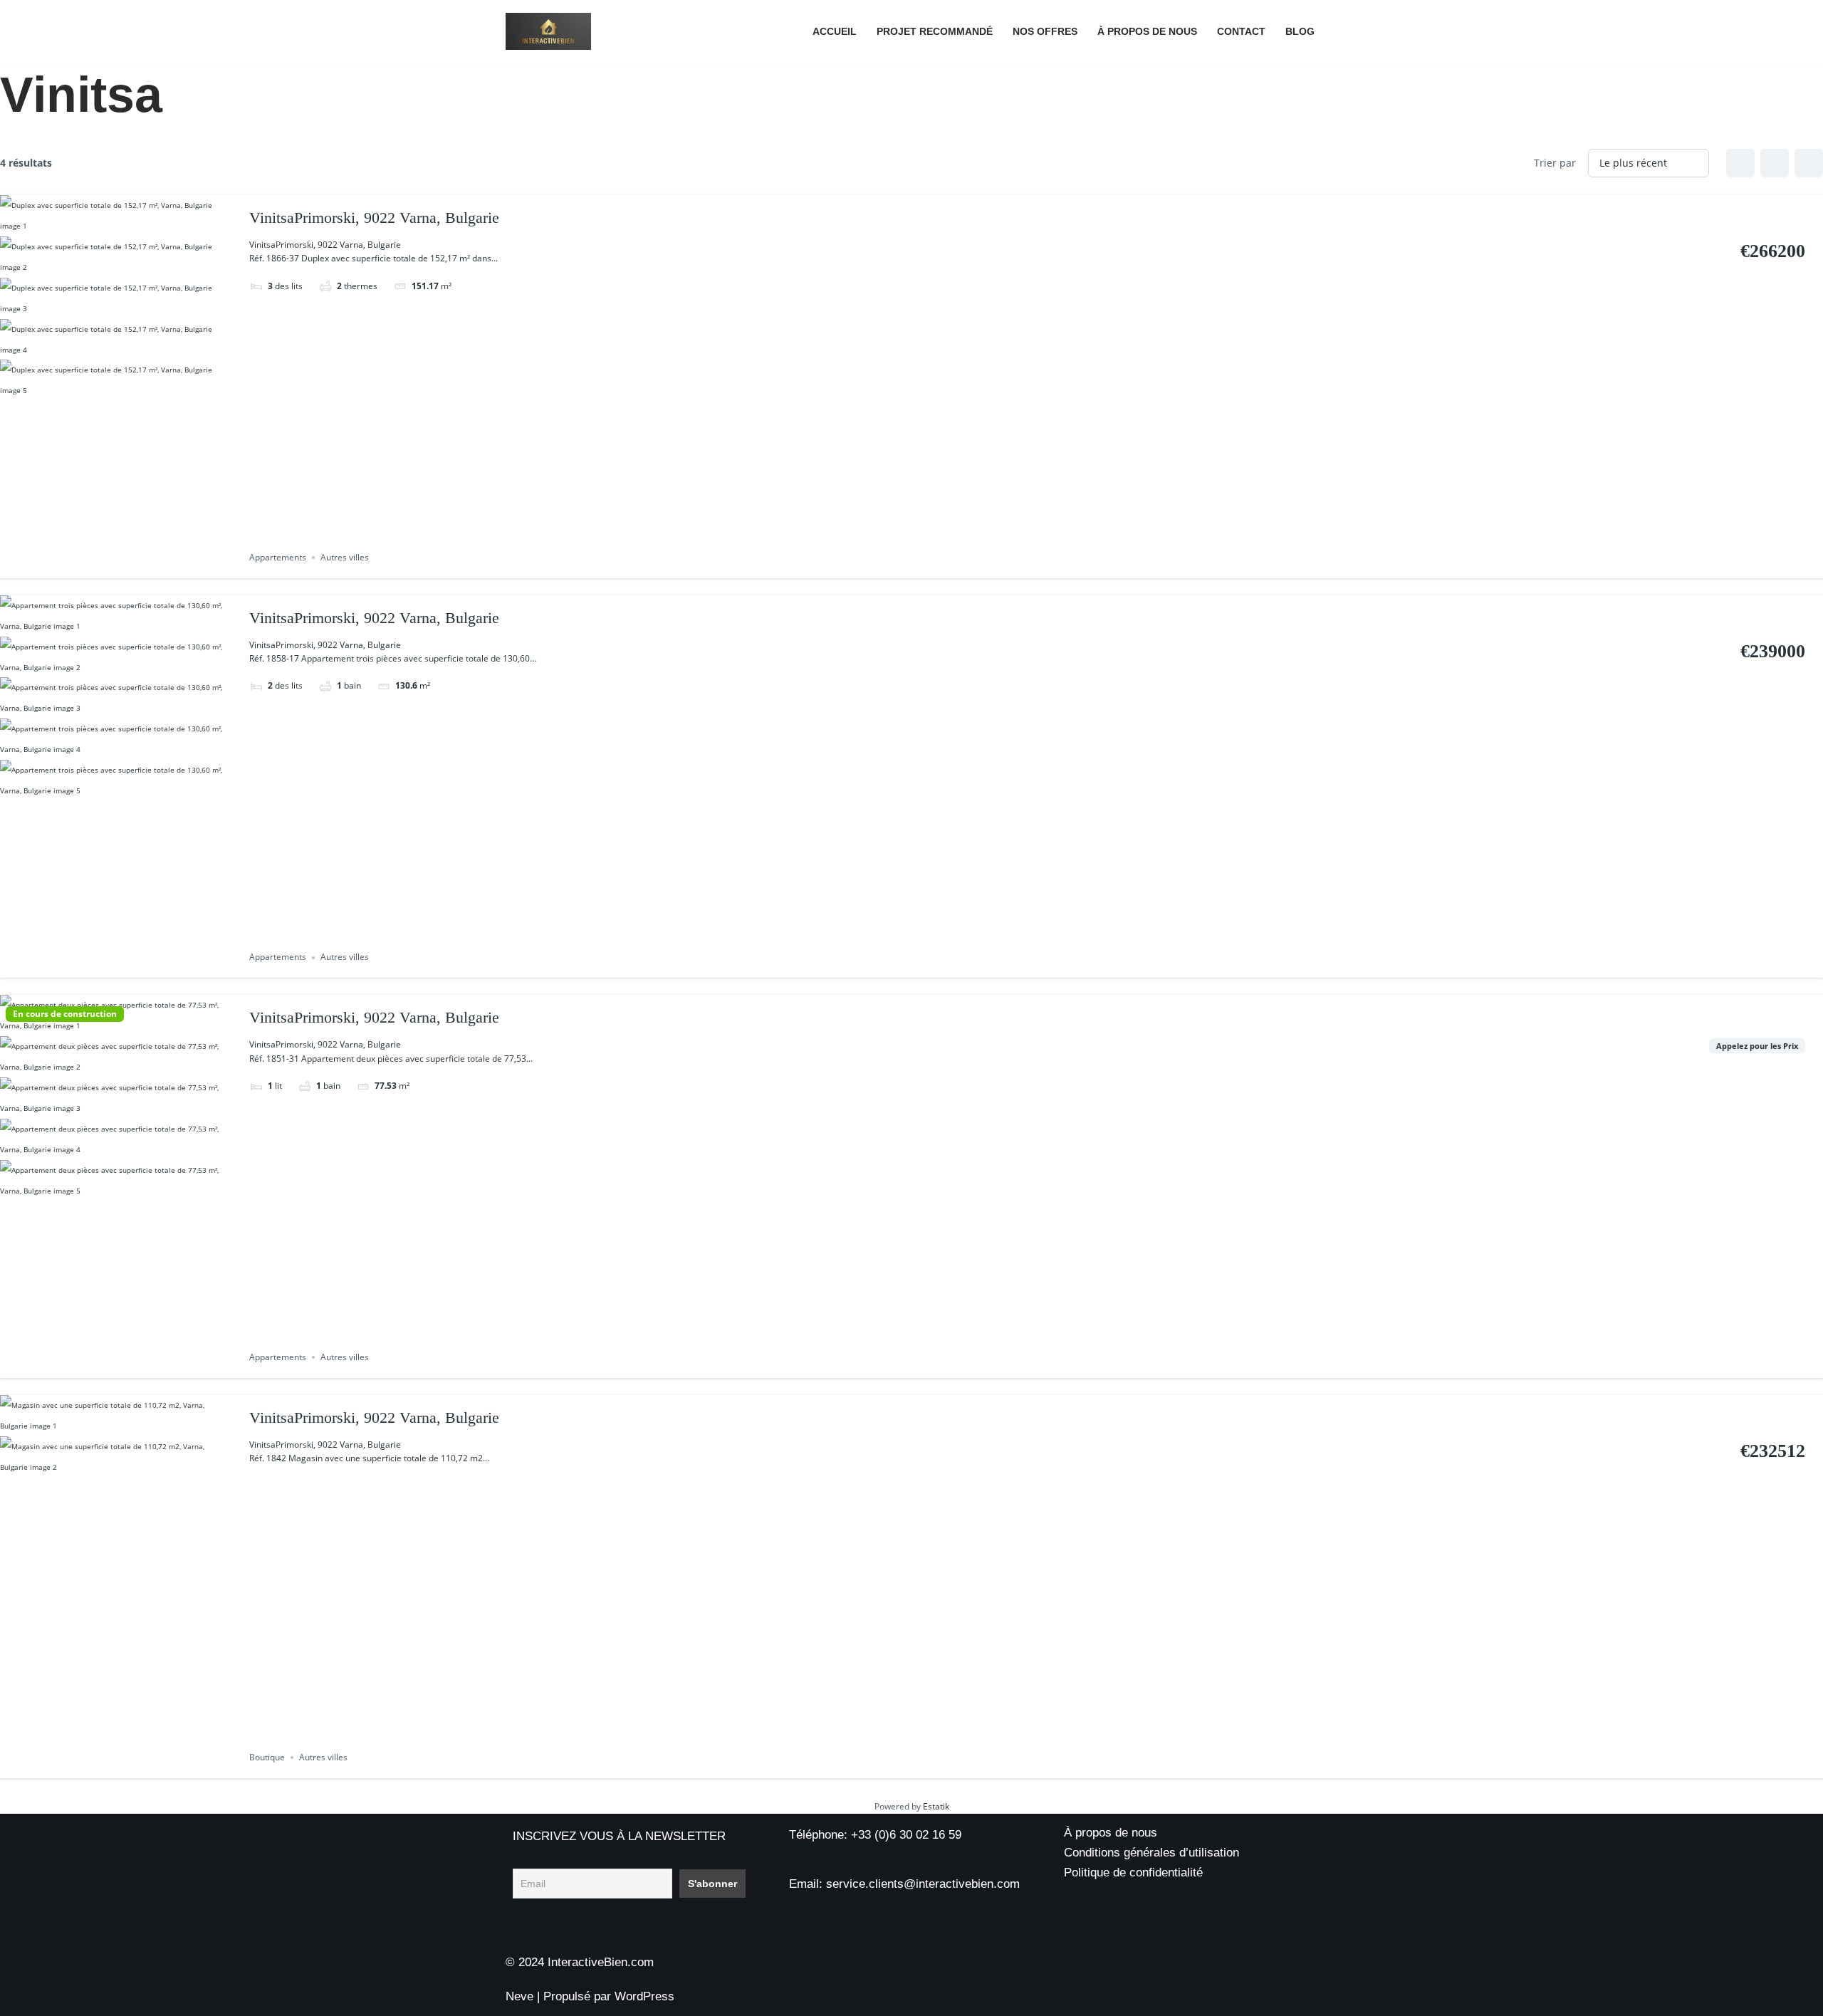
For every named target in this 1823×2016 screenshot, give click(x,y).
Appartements (278, 557)
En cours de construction (65, 1014)
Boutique (267, 1757)
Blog (1300, 32)
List (1775, 163)
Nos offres (1045, 32)
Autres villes (345, 557)
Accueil (835, 32)
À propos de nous (1147, 32)
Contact (1241, 32)
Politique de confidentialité (1133, 1873)
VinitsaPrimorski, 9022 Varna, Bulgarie (374, 218)
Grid (1740, 163)
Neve (519, 1996)
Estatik (936, 1806)
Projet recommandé (935, 32)
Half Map (1809, 163)
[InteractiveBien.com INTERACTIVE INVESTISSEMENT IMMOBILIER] (548, 31)
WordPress (644, 1996)
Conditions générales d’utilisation (1151, 1853)
